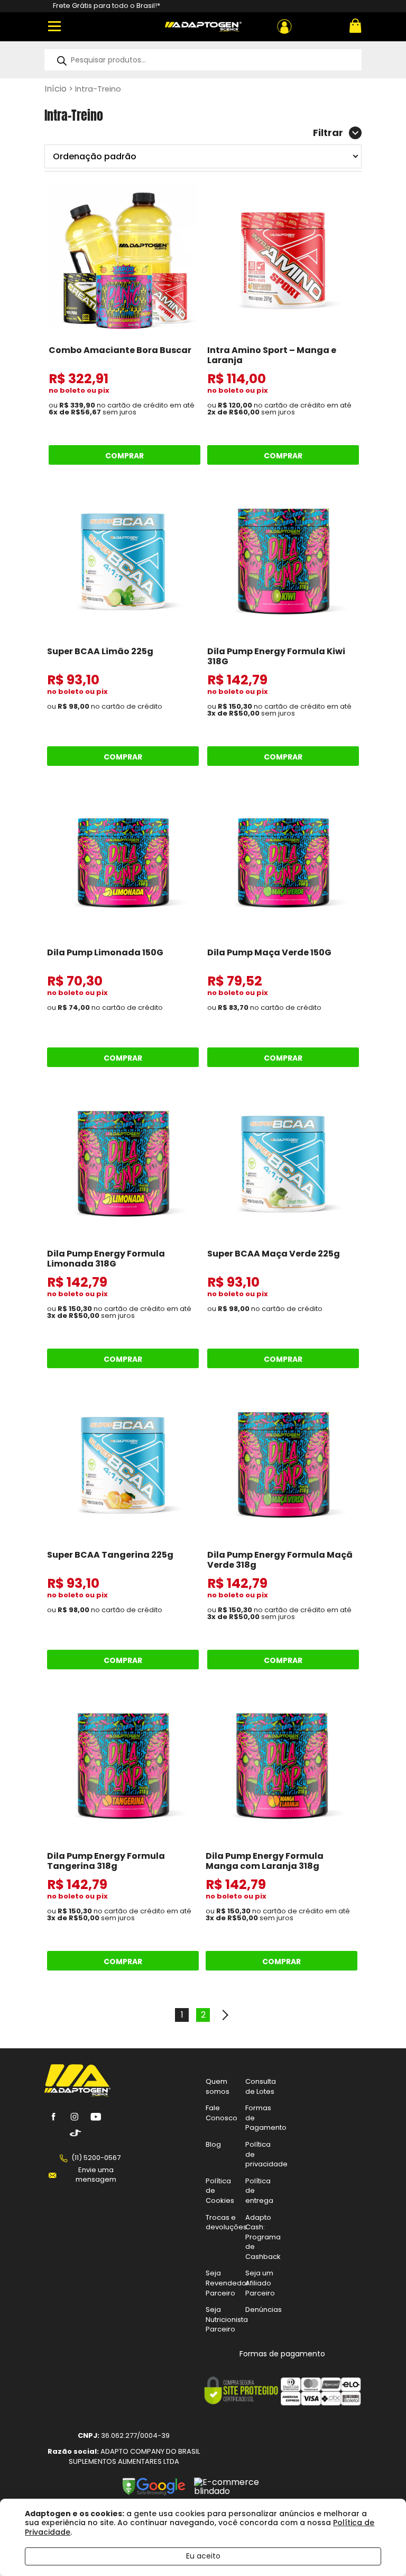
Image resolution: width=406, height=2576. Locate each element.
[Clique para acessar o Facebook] (53, 2117)
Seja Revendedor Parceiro (227, 2283)
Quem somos (218, 2086)
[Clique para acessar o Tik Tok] (75, 2133)
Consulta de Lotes (261, 2086)
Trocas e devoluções (226, 2222)
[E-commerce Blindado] (239, 2491)
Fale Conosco (222, 2113)
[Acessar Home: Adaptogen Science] (203, 27)
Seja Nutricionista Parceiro (227, 2319)
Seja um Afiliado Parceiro (260, 2283)
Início (56, 89)
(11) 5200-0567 (96, 2158)
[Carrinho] (354, 27)
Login (284, 26)
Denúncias (264, 2310)
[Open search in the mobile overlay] (203, 60)
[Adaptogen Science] (77, 2094)
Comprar (124, 456)
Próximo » (224, 2015)
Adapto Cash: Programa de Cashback (263, 2237)
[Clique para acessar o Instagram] (75, 2117)
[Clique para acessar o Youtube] (96, 2117)
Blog (213, 2144)
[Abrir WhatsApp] (380, 2549)
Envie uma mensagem (96, 2175)
